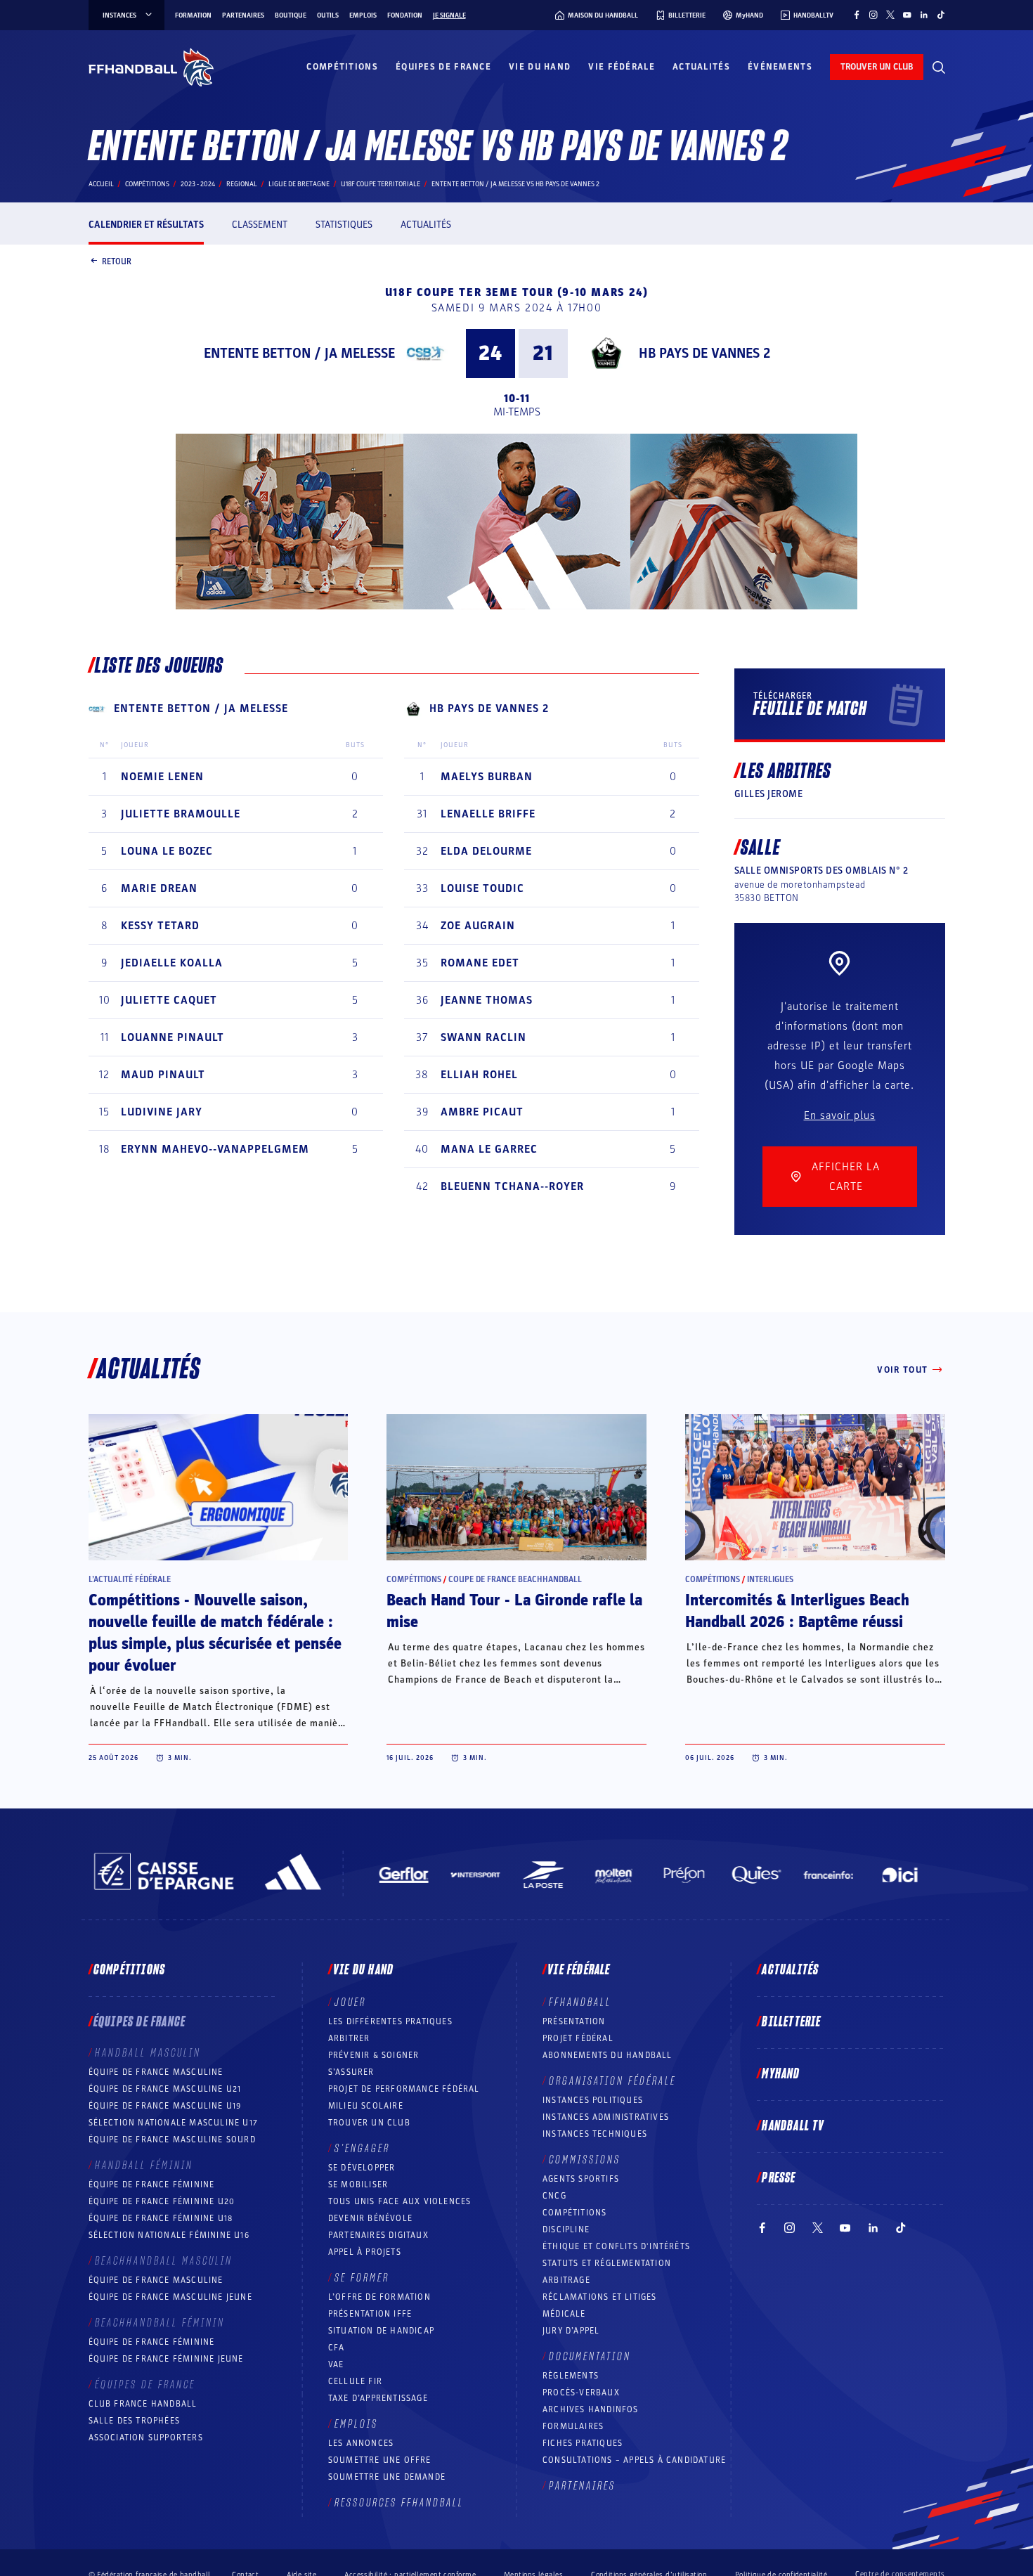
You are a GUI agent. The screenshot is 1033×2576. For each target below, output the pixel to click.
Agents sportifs (581, 2179)
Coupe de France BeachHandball (515, 1579)
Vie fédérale (622, 67)
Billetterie (791, 2022)
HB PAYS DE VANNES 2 (704, 354)
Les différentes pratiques (390, 2021)
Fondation (405, 15)
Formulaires (573, 2426)
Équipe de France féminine (152, 2185)
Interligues (770, 1579)
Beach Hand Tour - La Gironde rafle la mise (514, 1611)
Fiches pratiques (583, 2443)
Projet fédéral (578, 2038)
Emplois (363, 15)
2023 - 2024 (198, 184)
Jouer (350, 2002)
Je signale (449, 15)
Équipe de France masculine (156, 2072)
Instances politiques (593, 2100)
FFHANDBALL (580, 2002)
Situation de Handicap (381, 2331)
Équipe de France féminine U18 (161, 2218)
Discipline (566, 2229)
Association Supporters (146, 2438)
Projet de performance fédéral (404, 2089)
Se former (362, 2278)
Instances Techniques (595, 2134)
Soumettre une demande (387, 2477)
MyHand (781, 2074)
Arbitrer (349, 2038)
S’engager (362, 2149)
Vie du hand (540, 67)
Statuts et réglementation (607, 2263)
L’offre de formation (379, 2297)
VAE (336, 2364)
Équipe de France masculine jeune (170, 2297)
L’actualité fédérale (130, 1579)
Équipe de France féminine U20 (162, 2201)
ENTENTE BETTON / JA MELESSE (299, 354)
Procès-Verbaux (581, 2393)
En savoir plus (840, 1115)
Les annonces (361, 2443)
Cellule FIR (355, 2381)
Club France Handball (143, 2404)
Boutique (291, 15)
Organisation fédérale (612, 2081)
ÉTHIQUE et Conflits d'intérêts (616, 2246)
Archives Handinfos (591, 2409)
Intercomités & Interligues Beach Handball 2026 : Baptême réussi (797, 1611)
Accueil (101, 184)
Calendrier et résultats (146, 225)
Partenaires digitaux (378, 2235)
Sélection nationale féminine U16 (169, 2235)
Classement (260, 225)
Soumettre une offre (380, 2460)
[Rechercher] (939, 67)
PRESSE (779, 2178)
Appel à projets (365, 2252)
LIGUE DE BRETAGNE (299, 184)
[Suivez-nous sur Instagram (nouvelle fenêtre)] (873, 15)
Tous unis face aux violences (400, 2201)
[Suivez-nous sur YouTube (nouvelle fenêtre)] (907, 15)
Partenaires (243, 15)
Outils (328, 15)
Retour (117, 261)
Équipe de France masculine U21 (165, 2089)
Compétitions (342, 67)
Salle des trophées (135, 2421)
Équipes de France (443, 67)
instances (119, 15)
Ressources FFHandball (399, 2503)
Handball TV (793, 2126)
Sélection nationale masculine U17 (174, 2123)
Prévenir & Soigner (374, 2055)
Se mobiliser (358, 2185)
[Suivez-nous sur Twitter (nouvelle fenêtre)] (890, 15)
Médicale (564, 2314)
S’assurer (351, 2072)
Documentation (590, 2357)
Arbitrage (566, 2280)
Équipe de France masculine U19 (165, 2106)
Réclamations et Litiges (600, 2297)
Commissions (585, 2160)
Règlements (571, 2376)
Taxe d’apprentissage (378, 2398)
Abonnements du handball (608, 2055)
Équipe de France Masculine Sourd (172, 2140)
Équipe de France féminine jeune (166, 2359)
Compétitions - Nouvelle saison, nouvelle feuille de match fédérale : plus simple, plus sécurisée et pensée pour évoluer (215, 1633)
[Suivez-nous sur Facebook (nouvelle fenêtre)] (857, 15)
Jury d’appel (571, 2331)
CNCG (554, 2196)
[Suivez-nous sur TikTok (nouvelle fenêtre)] (941, 15)
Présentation (574, 2021)
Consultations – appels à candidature (634, 2460)
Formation (193, 15)
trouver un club (877, 67)
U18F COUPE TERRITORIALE (381, 184)
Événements (780, 67)
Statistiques (344, 225)
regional (242, 184)
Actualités (701, 67)
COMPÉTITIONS (574, 2213)
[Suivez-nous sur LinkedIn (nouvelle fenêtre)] (924, 15)
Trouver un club (369, 2123)
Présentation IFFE (370, 2314)
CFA (337, 2348)
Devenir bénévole (370, 2218)
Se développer (362, 2168)
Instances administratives (606, 2117)
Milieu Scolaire (366, 2106)
